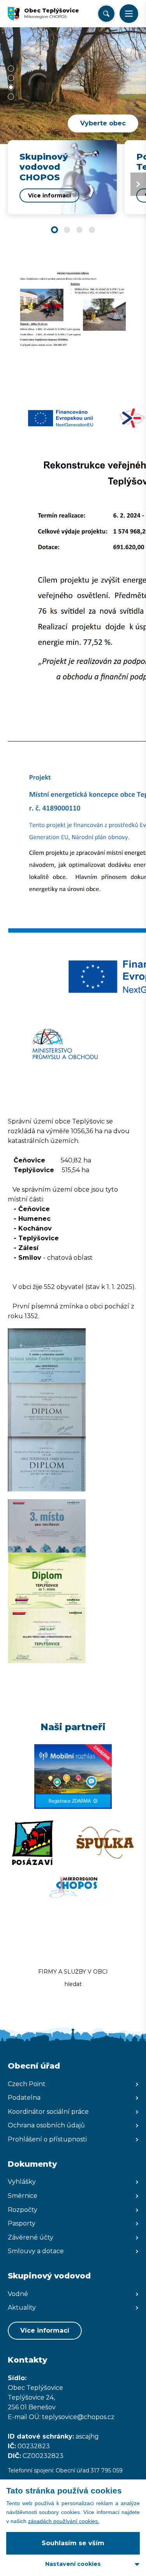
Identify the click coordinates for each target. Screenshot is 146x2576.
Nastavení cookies (73, 2564)
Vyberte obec (103, 123)
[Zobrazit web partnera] (73, 1777)
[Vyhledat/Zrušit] (106, 14)
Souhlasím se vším (73, 2543)
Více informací (45, 2330)
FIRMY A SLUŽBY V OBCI (73, 1972)
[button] (129, 14)
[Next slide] (138, 184)
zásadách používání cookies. (64, 2521)
